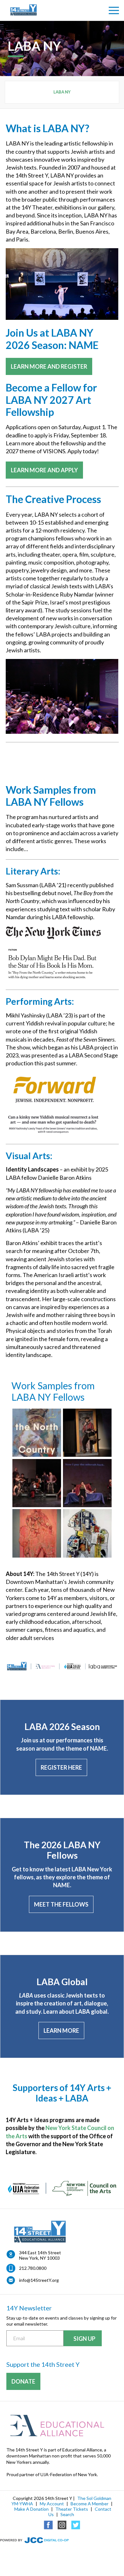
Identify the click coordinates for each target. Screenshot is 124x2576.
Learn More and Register (49, 366)
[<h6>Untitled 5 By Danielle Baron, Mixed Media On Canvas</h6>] (37, 1533)
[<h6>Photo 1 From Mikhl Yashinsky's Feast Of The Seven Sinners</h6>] (87, 1433)
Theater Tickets (72, 2509)
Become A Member (90, 2504)
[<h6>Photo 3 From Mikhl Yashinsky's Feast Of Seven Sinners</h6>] (87, 1483)
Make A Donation (31, 2509)
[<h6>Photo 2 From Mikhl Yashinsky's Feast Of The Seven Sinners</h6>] (37, 1483)
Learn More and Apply (44, 470)
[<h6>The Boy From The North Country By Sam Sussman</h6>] (37, 1433)
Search (67, 2514)
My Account (52, 2504)
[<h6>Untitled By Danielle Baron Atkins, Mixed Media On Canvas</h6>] (87, 1533)
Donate (23, 2381)
